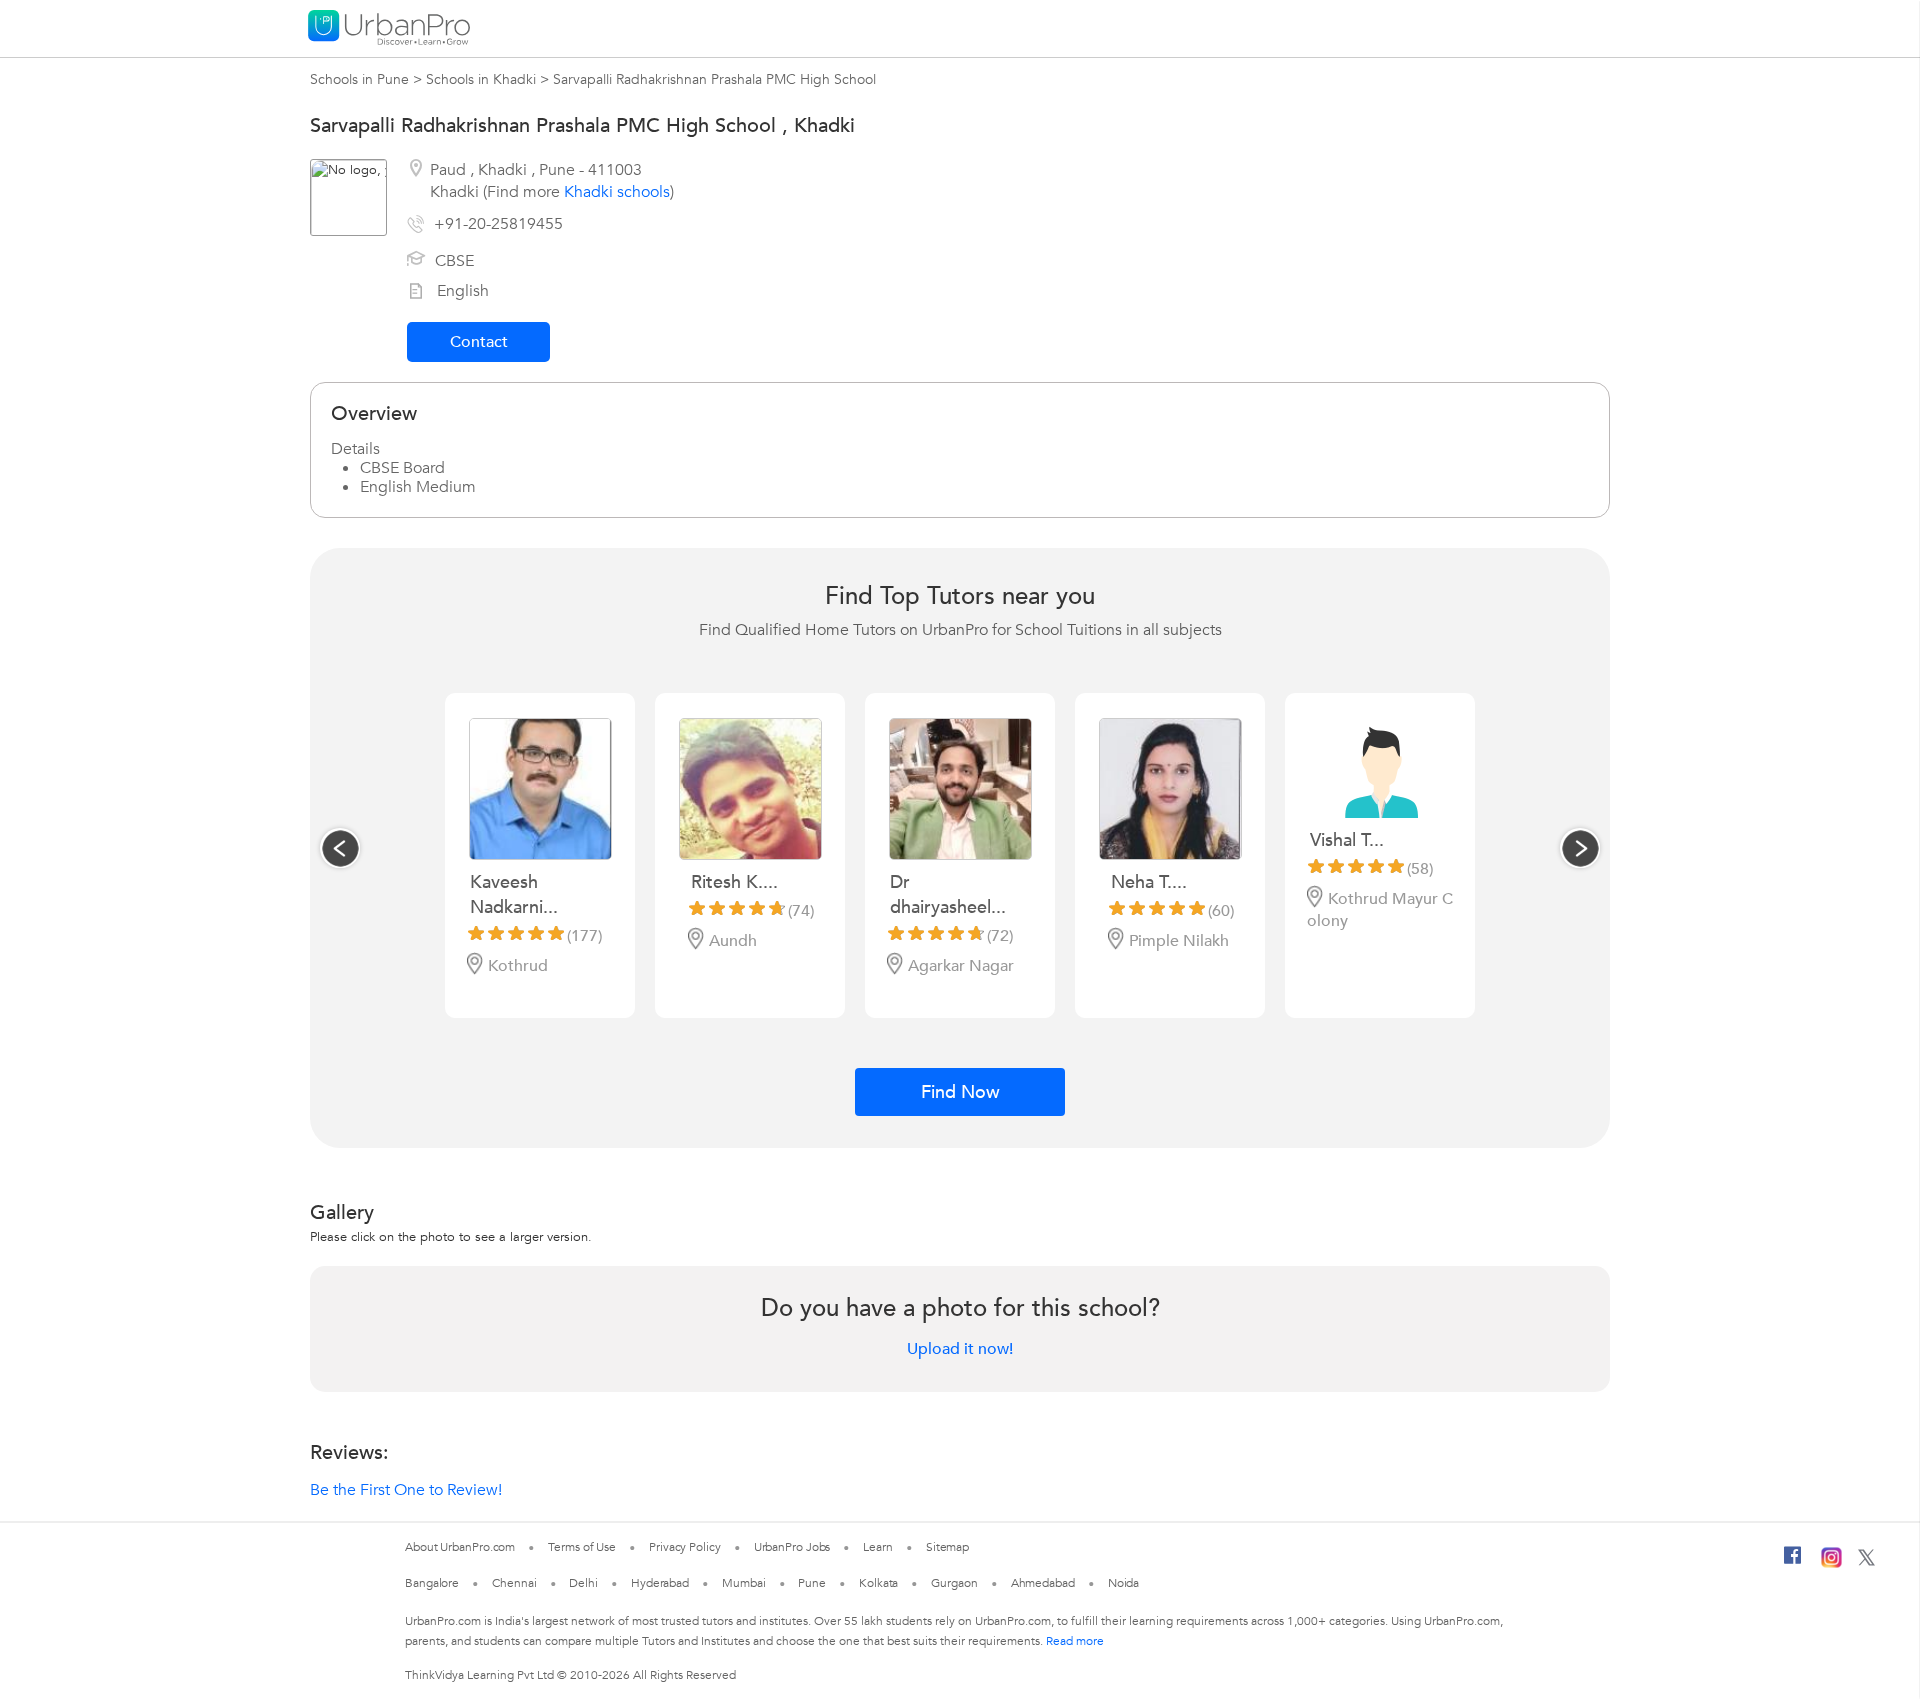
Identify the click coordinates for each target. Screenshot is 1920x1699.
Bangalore (432, 1583)
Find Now (960, 1092)
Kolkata (878, 1583)
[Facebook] (1793, 1563)
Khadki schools (617, 192)
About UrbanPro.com (460, 1547)
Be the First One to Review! (406, 1490)
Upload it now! (960, 1349)
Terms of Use (582, 1547)
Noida (1124, 1583)
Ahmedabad (1043, 1583)
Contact (479, 342)
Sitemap (947, 1547)
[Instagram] (1831, 1564)
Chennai (514, 1583)
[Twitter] (1866, 1562)
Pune (812, 1583)
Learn (878, 1547)
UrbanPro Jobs (792, 1547)
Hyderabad (660, 1583)
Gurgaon (954, 1583)
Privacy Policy (685, 1547)
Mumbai (743, 1583)
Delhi (583, 1583)
